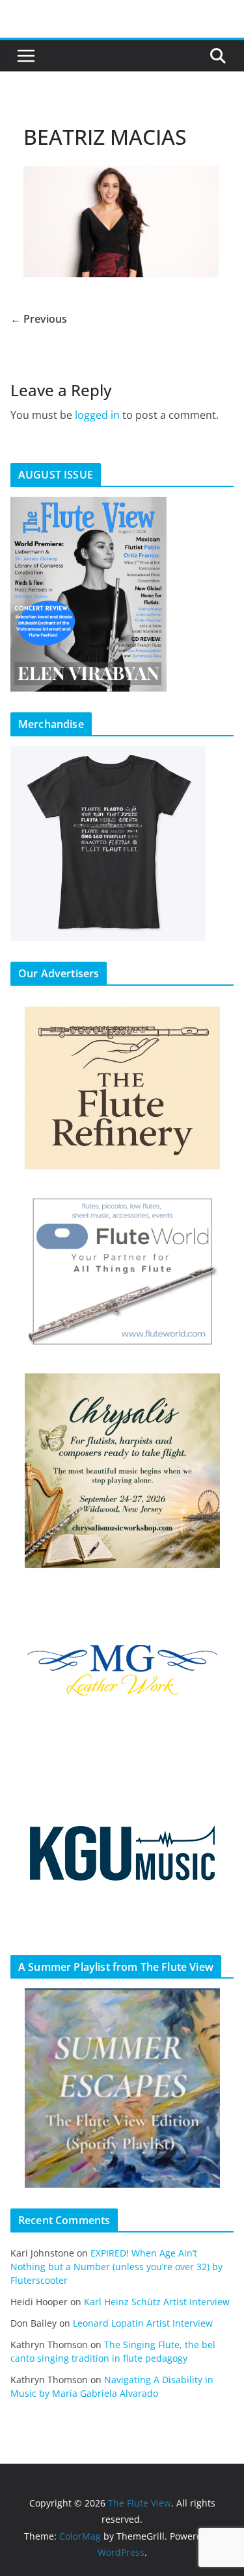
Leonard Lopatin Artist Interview (143, 2323)
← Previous (39, 319)
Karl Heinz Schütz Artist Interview (157, 2302)
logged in (97, 415)
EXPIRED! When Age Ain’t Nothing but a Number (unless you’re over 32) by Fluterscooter (116, 2267)
